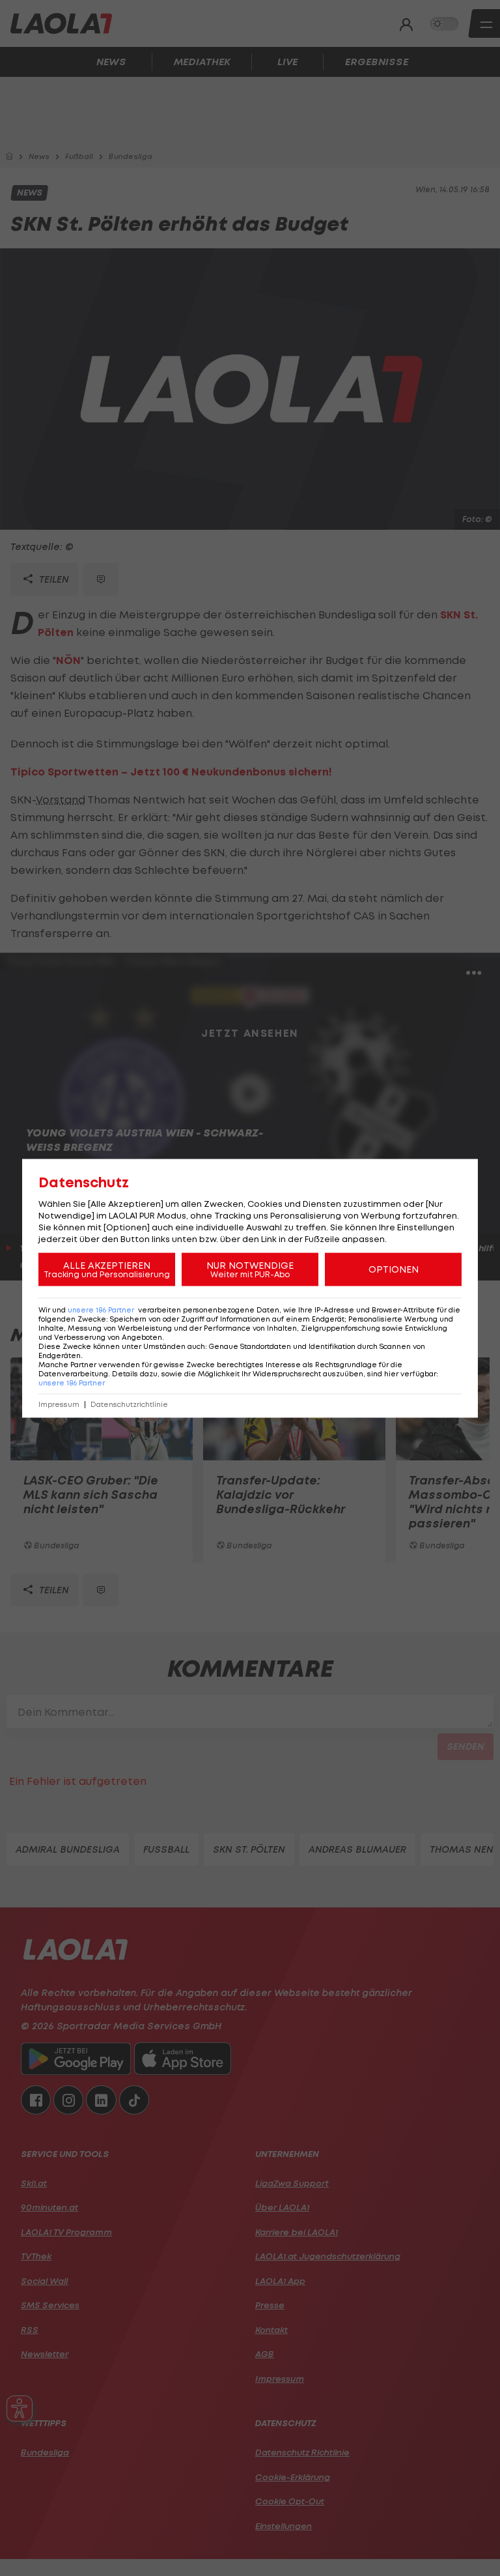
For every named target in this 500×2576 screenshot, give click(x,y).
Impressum (59, 1404)
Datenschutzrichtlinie (129, 1404)
